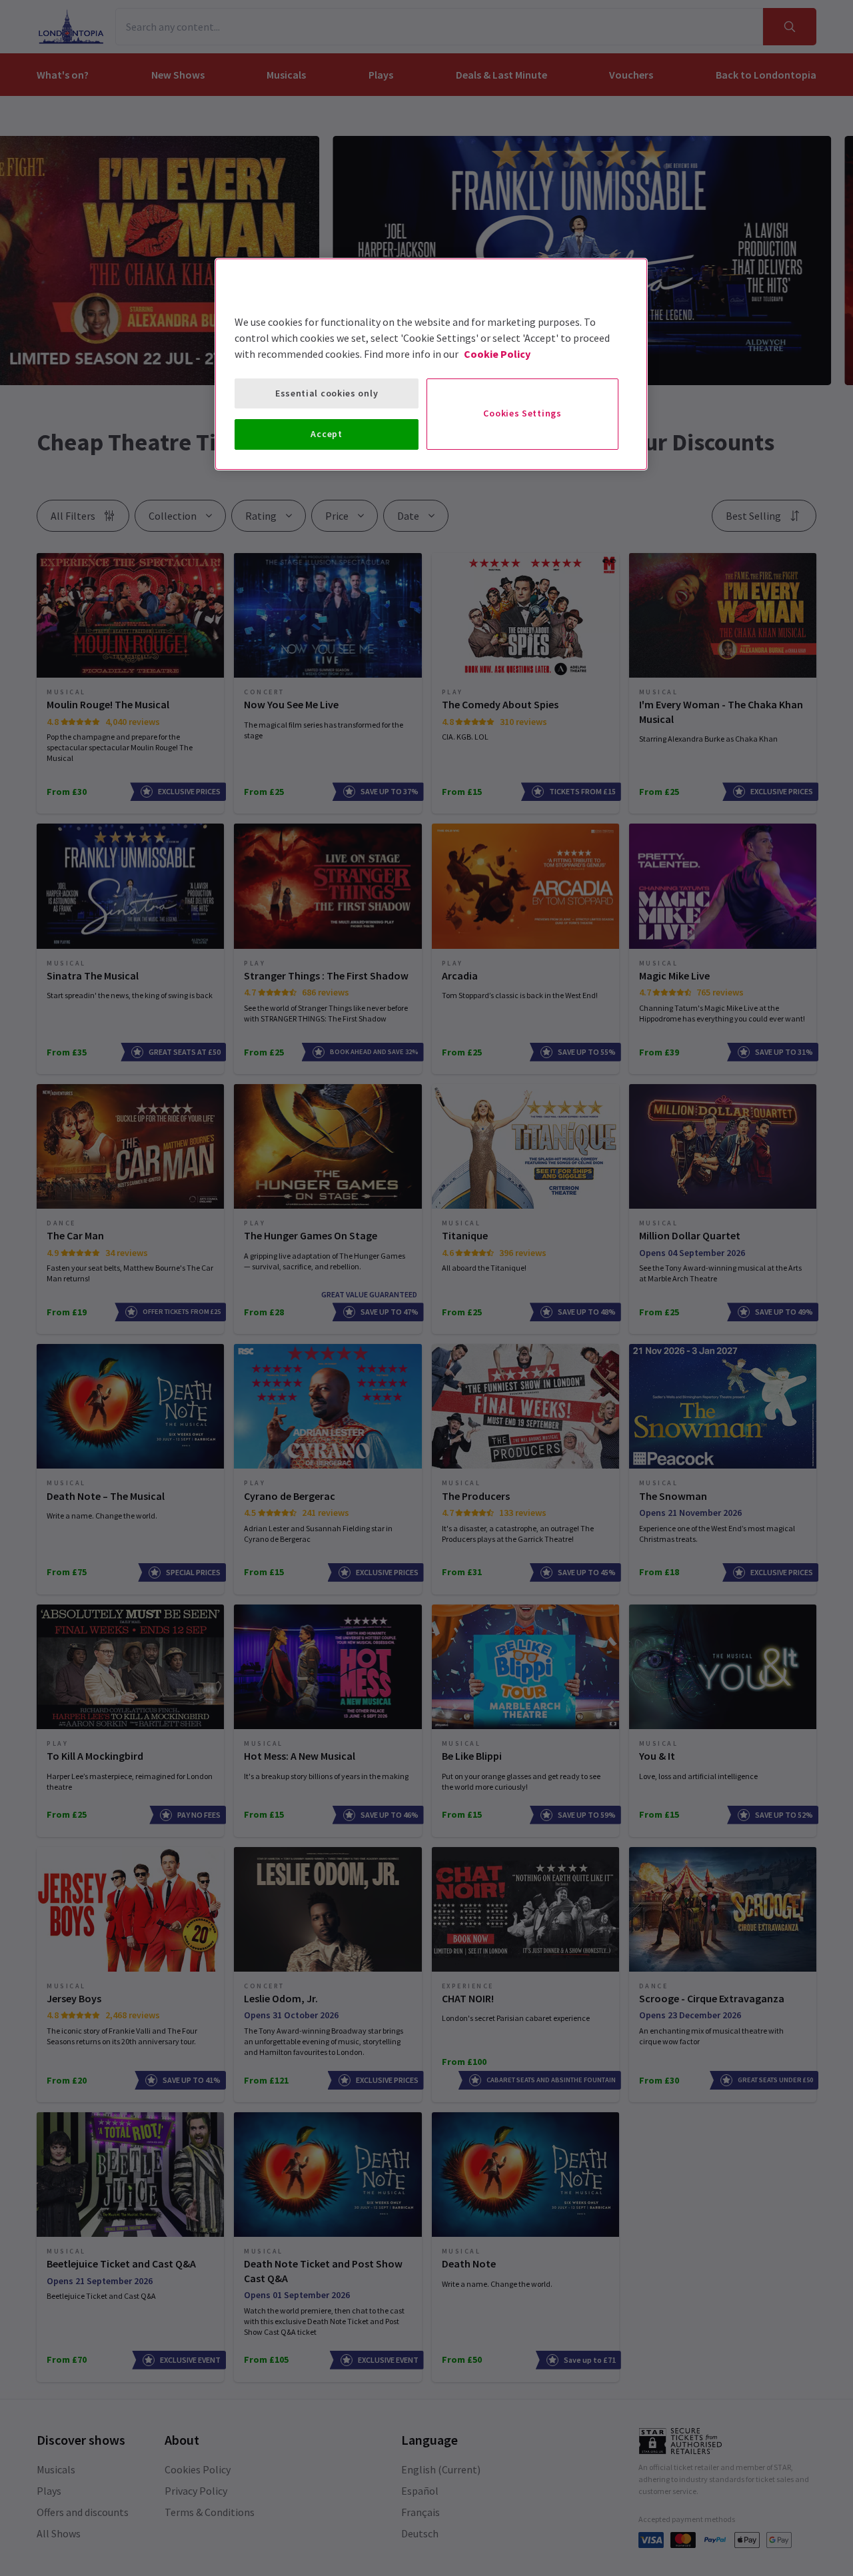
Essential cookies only (327, 393)
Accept (326, 434)
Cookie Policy (497, 354)
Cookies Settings (522, 413)
